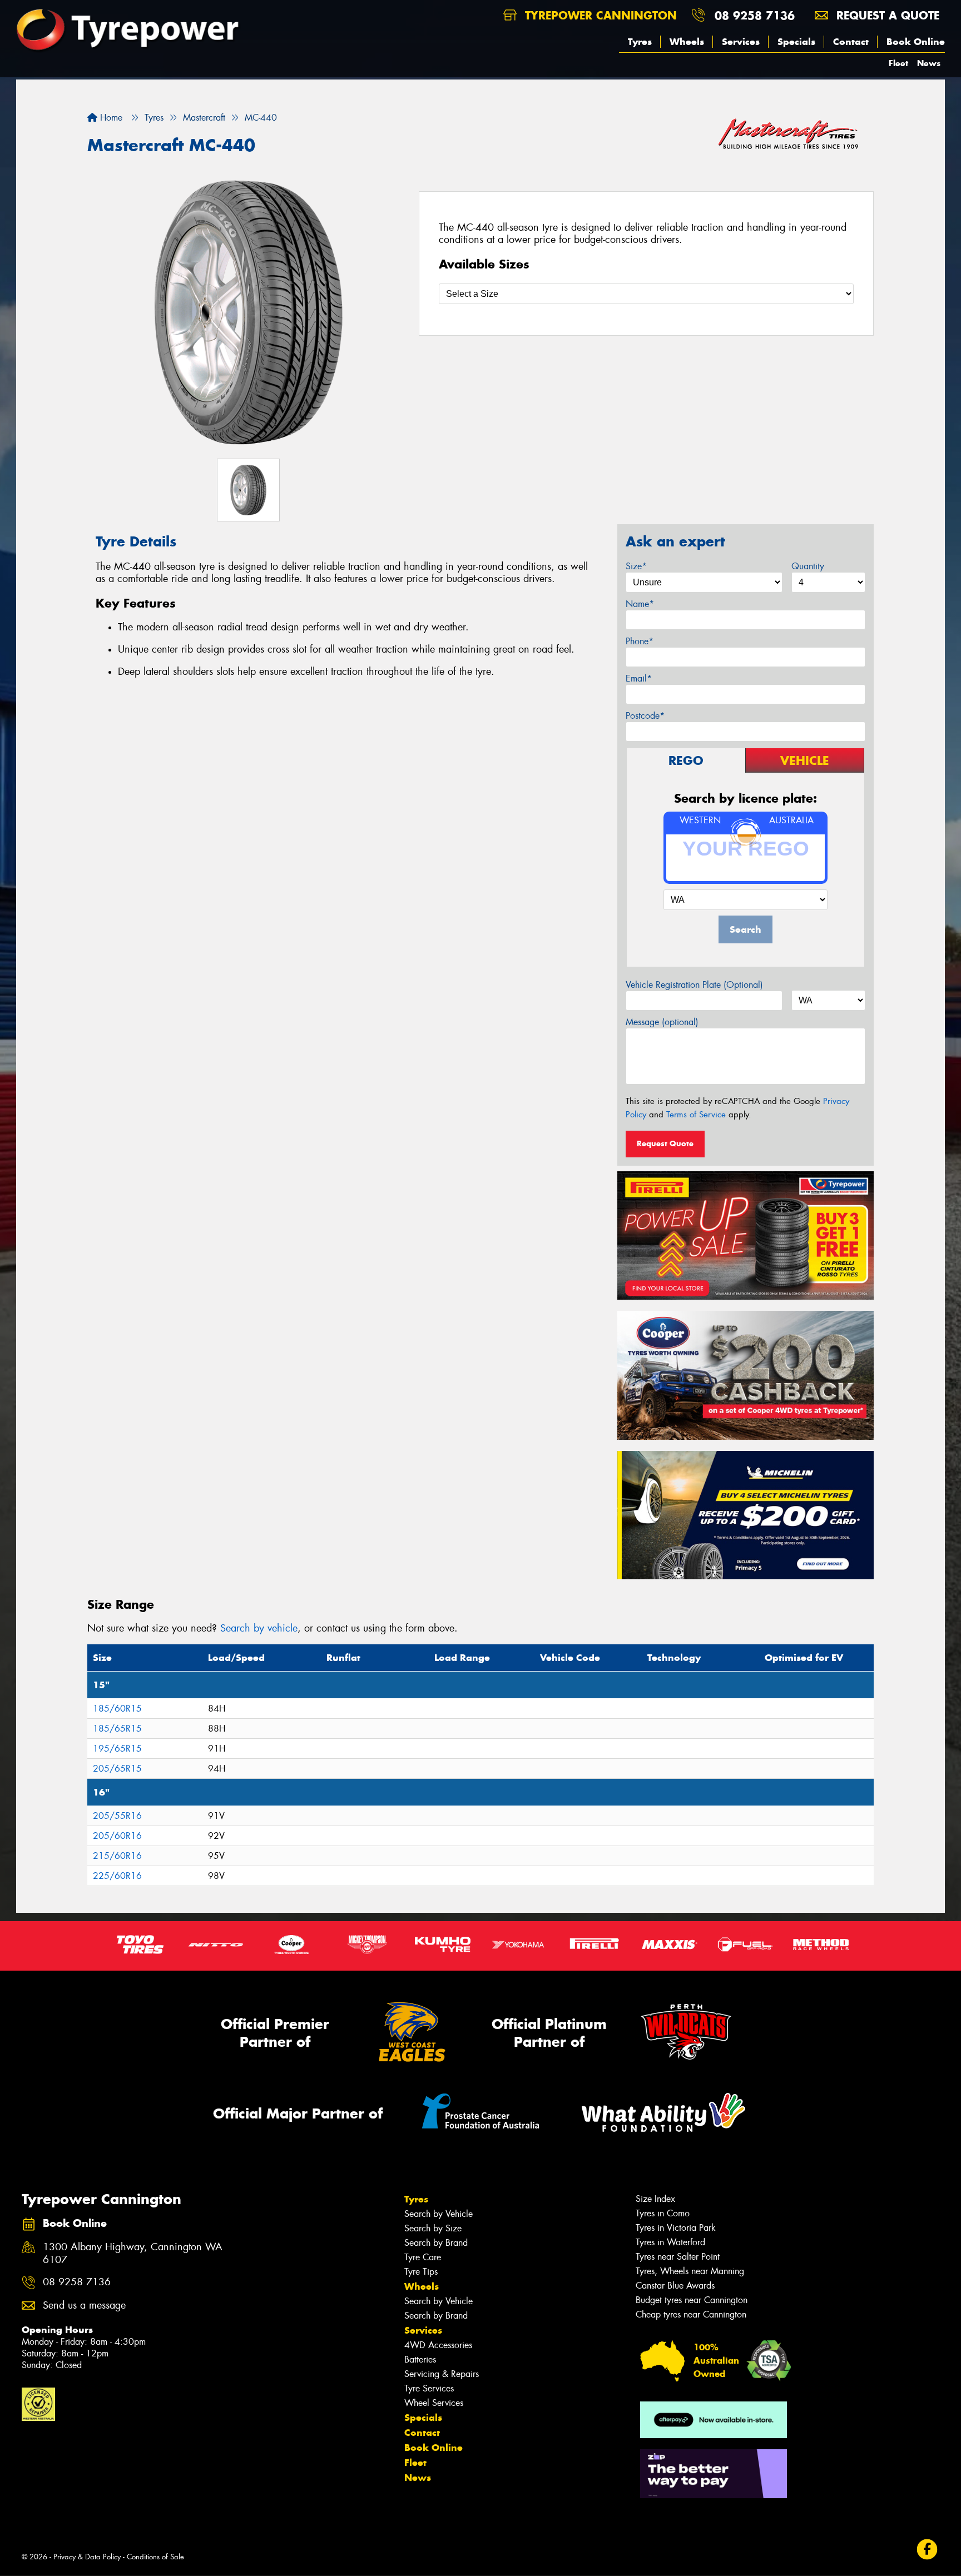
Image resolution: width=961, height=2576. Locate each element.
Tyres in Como (663, 2213)
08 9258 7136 (755, 15)
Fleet (898, 63)
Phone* (640, 641)
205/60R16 (117, 1836)
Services (741, 42)
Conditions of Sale (155, 2557)
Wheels (687, 42)
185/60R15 (117, 1709)
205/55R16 (117, 1816)
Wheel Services (434, 2403)
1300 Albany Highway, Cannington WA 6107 (133, 2254)
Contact (851, 42)
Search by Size (433, 2228)
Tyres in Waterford (670, 2242)
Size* (636, 566)
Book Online (916, 42)
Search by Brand (436, 2243)
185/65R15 (117, 1729)
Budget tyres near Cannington (692, 2300)
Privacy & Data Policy (87, 2557)
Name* (640, 604)
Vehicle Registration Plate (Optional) (694, 985)
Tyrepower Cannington (599, 15)
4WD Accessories (438, 2345)
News (929, 63)
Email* (639, 678)
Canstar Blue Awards (675, 2286)
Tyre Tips (421, 2272)
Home (110, 118)
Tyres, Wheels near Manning (690, 2271)
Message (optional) (662, 1022)
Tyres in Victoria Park (676, 2228)
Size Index (655, 2199)
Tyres (640, 42)
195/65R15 (117, 1749)
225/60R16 (117, 1876)
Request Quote (665, 1143)
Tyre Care (423, 2257)
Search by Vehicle (439, 2214)
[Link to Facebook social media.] (927, 2550)
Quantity (808, 566)
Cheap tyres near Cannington (691, 2314)
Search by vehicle (259, 1628)
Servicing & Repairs (442, 2374)
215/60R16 (117, 1856)
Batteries (420, 2359)
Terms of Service (696, 1115)
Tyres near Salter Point (678, 2257)
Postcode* (645, 716)
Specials (796, 42)
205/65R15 (117, 1769)
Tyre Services (429, 2388)
